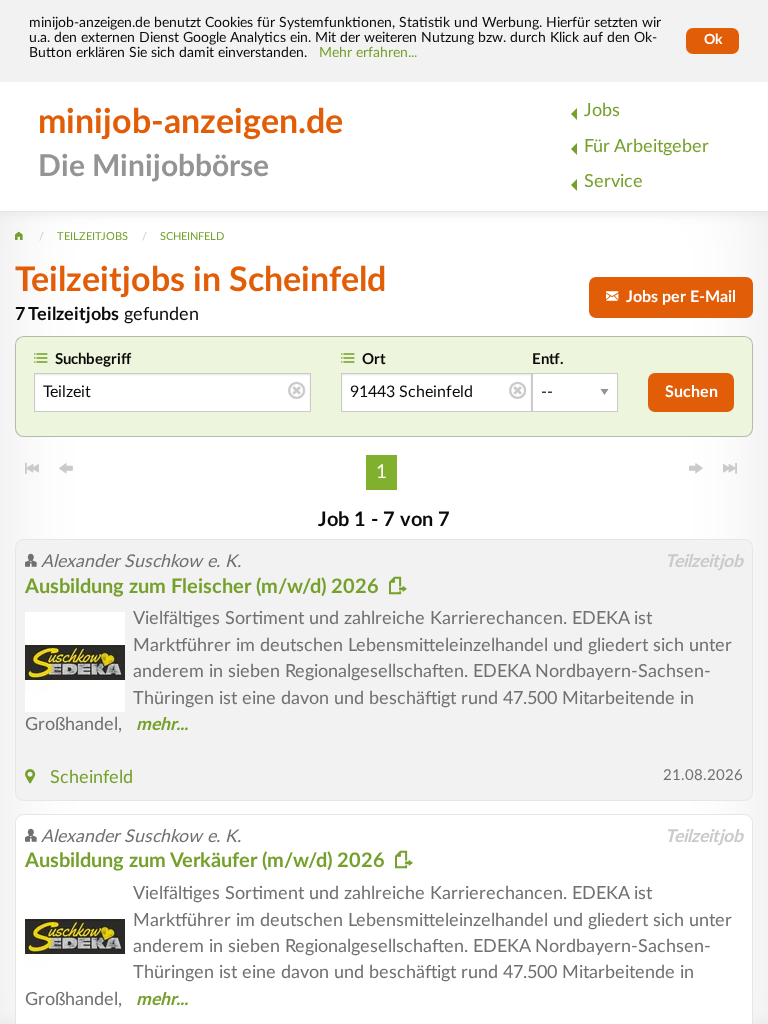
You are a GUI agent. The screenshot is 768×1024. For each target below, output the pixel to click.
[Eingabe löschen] (296, 392)
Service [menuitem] (613, 181)
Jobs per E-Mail (677, 297)
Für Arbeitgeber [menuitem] (646, 146)
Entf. (548, 359)
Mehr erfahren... (368, 53)
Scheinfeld (91, 777)
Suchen (691, 392)
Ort (374, 359)
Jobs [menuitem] (602, 110)
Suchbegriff (93, 359)
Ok (713, 40)
